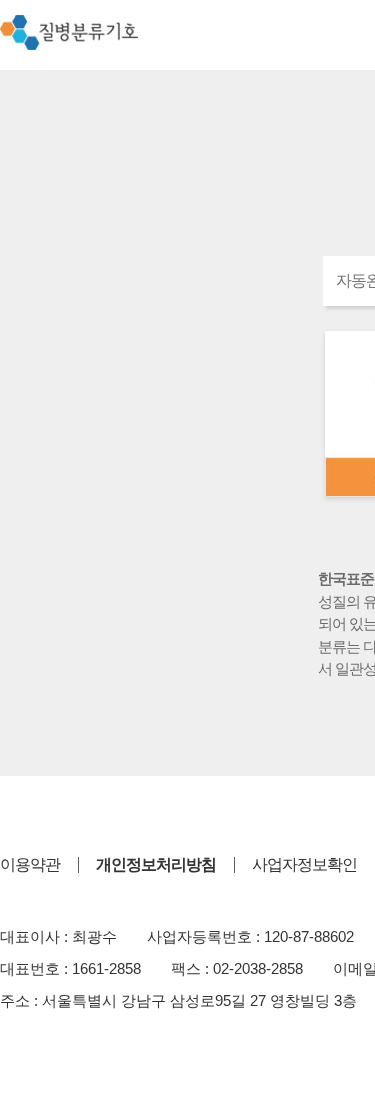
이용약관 (30, 864)
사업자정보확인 (304, 864)
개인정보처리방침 (156, 864)
